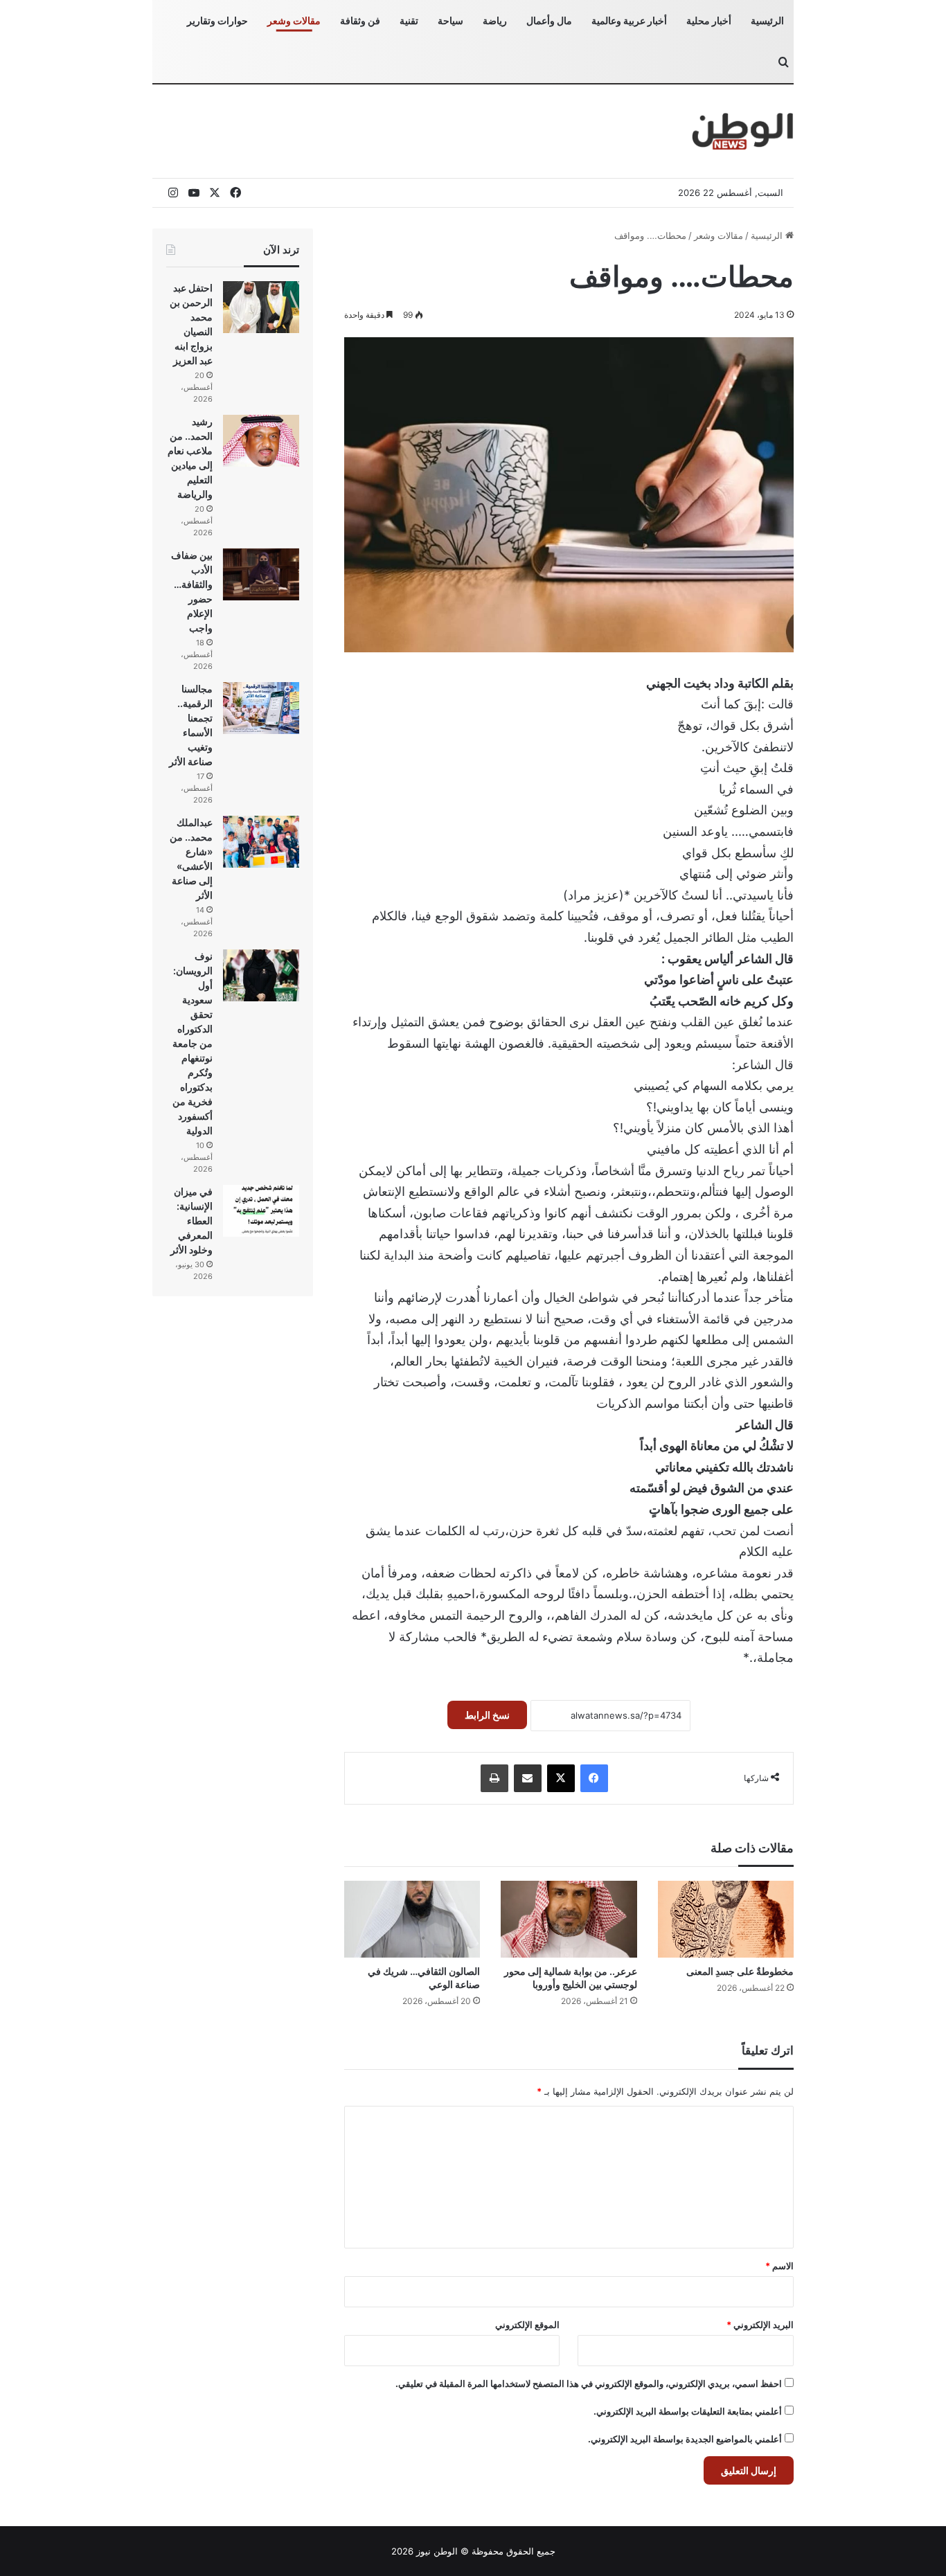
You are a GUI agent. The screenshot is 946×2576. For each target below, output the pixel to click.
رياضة (495, 20)
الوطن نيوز (437, 2551)
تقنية (409, 20)
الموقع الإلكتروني (527, 2325)
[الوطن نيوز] (742, 131)
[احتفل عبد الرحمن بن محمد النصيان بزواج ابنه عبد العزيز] (261, 307)
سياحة (450, 20)
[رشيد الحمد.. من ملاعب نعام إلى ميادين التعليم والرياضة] (261, 441)
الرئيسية (767, 20)
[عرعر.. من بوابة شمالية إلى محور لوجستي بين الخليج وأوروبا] (569, 1919)
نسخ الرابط (487, 1715)
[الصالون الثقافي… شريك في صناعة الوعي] (412, 1919)
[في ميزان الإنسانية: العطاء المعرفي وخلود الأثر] (261, 1211)
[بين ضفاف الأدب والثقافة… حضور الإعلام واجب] (261, 574)
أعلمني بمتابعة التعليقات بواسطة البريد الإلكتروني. (688, 2411)
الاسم (779, 2266)
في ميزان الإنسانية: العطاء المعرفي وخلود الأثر (191, 1220)
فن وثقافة (360, 20)
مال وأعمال (549, 20)
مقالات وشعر (294, 20)
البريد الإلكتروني (760, 2325)
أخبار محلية (709, 20)
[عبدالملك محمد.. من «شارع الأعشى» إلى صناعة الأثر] (261, 842)
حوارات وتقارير (217, 20)
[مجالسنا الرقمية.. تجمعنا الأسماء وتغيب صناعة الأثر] (261, 708)
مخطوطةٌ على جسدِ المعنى (740, 1971)
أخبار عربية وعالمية (629, 20)
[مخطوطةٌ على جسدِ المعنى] (726, 1919)
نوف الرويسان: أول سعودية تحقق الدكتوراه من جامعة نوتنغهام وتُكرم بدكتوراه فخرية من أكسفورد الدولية (193, 1043)
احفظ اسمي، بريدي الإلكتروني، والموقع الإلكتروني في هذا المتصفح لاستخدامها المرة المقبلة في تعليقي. (589, 2383)
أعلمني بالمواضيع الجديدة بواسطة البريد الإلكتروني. (685, 2439)
